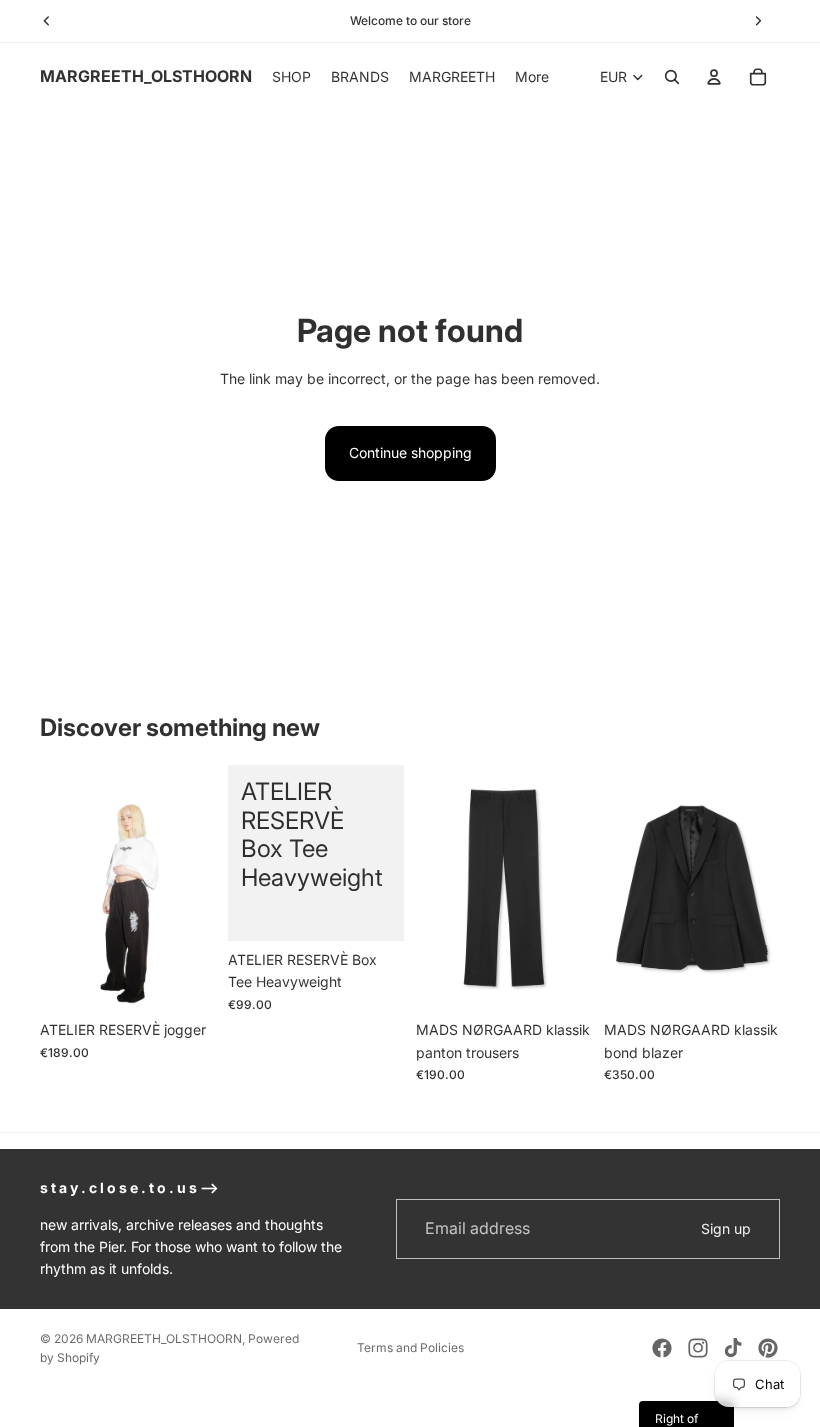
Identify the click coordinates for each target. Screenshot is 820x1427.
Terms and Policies (410, 1347)
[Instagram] (698, 1348)
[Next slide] (194, 888)
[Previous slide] (62, 888)
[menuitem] (532, 77)
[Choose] (185, 981)
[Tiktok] (733, 1348)
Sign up (726, 1228)
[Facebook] (662, 1348)
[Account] (714, 77)
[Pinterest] (768, 1348)
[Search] (672, 77)
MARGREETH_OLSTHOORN (164, 1338)
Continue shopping (410, 452)
